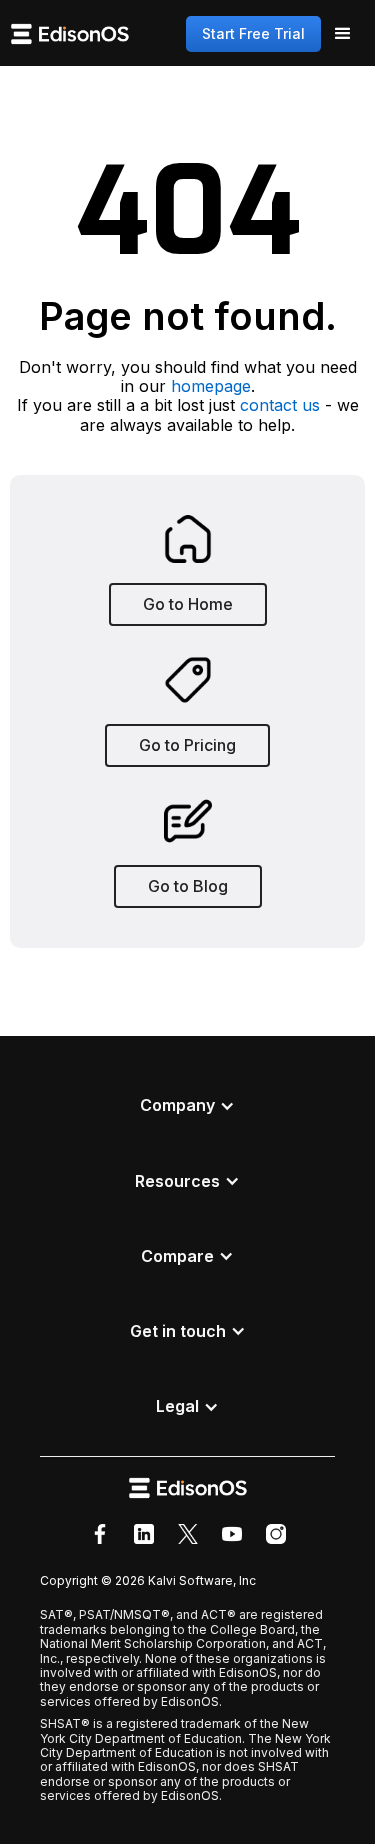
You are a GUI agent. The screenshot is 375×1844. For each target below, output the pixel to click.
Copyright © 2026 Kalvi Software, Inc (148, 1580)
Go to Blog (188, 886)
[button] (343, 34)
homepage (211, 386)
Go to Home (188, 604)
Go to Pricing (187, 745)
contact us (280, 405)
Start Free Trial (253, 33)
